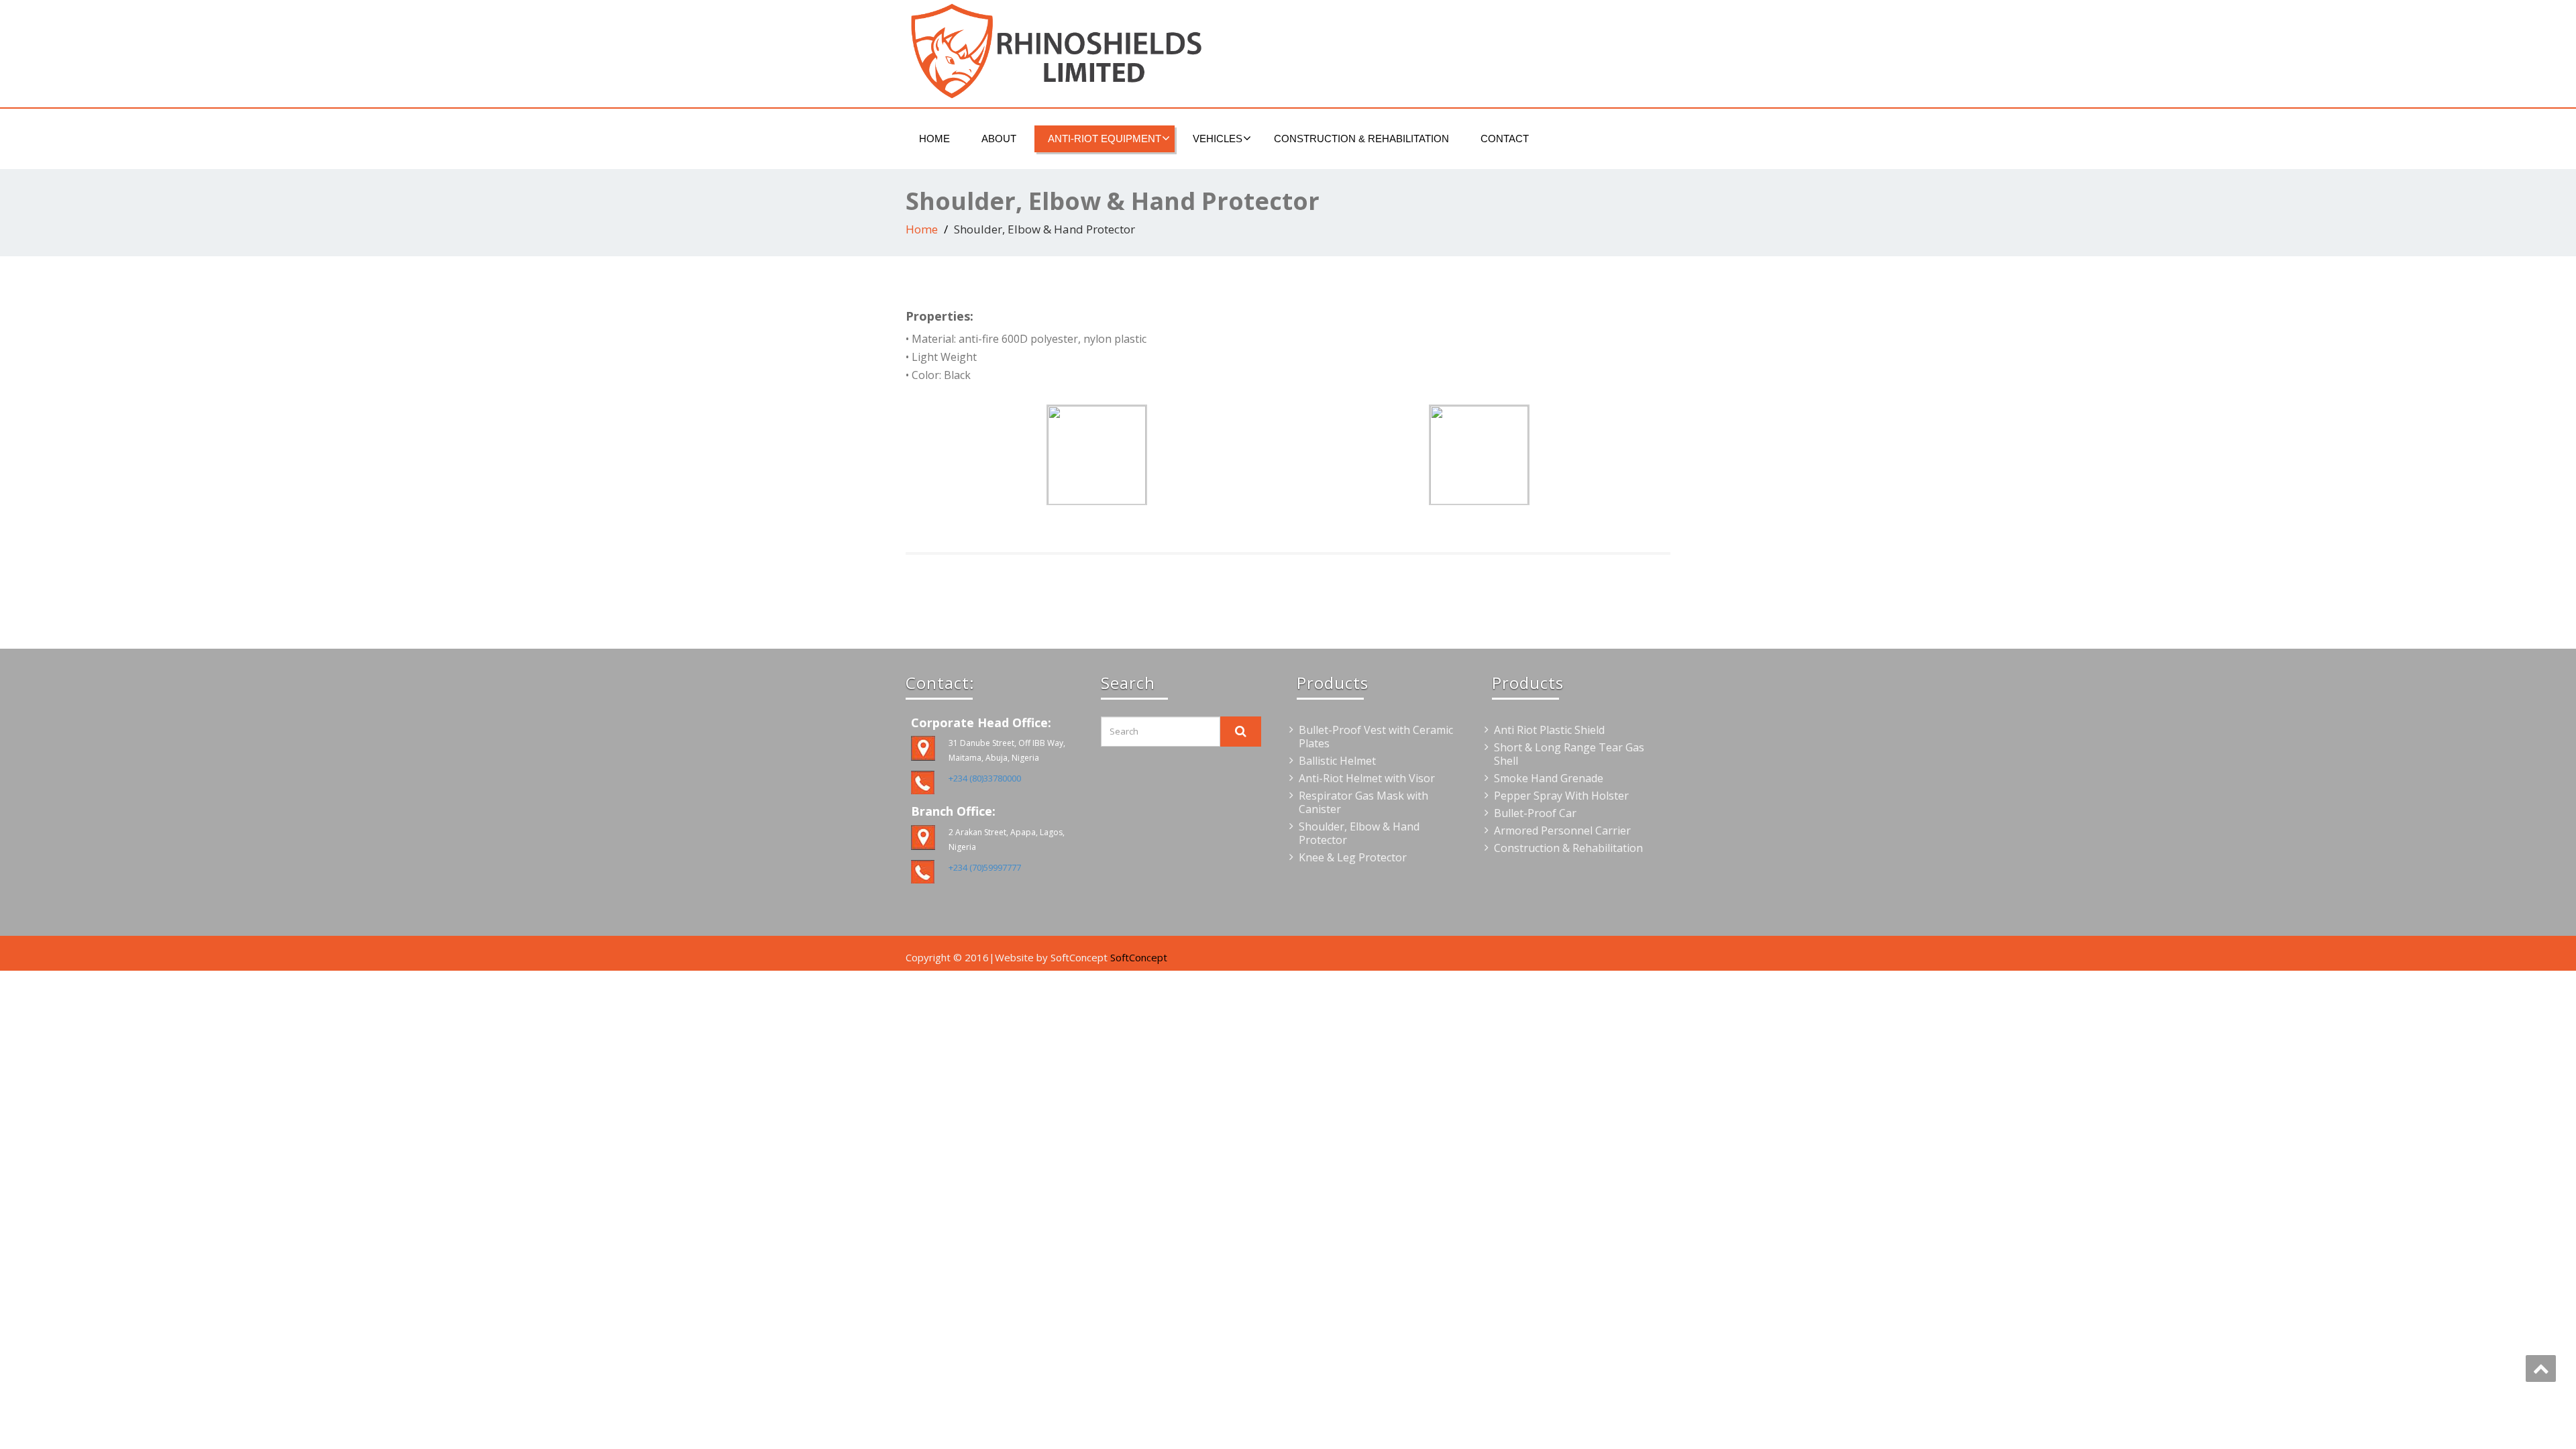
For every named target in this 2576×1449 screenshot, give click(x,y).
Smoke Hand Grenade (1549, 778)
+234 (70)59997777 (985, 867)
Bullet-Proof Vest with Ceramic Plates (1376, 737)
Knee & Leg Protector (1353, 857)
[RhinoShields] (1092, 50)
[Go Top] (2541, 1368)
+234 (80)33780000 (985, 778)
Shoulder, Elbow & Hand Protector (1359, 833)
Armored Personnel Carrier (1562, 830)
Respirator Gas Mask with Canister (1363, 802)
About (999, 139)
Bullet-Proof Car (1535, 813)
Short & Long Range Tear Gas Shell (1569, 754)
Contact (1505, 139)
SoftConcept (1139, 957)
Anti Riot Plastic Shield (1549, 730)
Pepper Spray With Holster (1561, 796)
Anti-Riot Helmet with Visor (1367, 778)
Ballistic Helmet (1337, 761)
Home (934, 139)
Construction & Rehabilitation (1361, 139)
